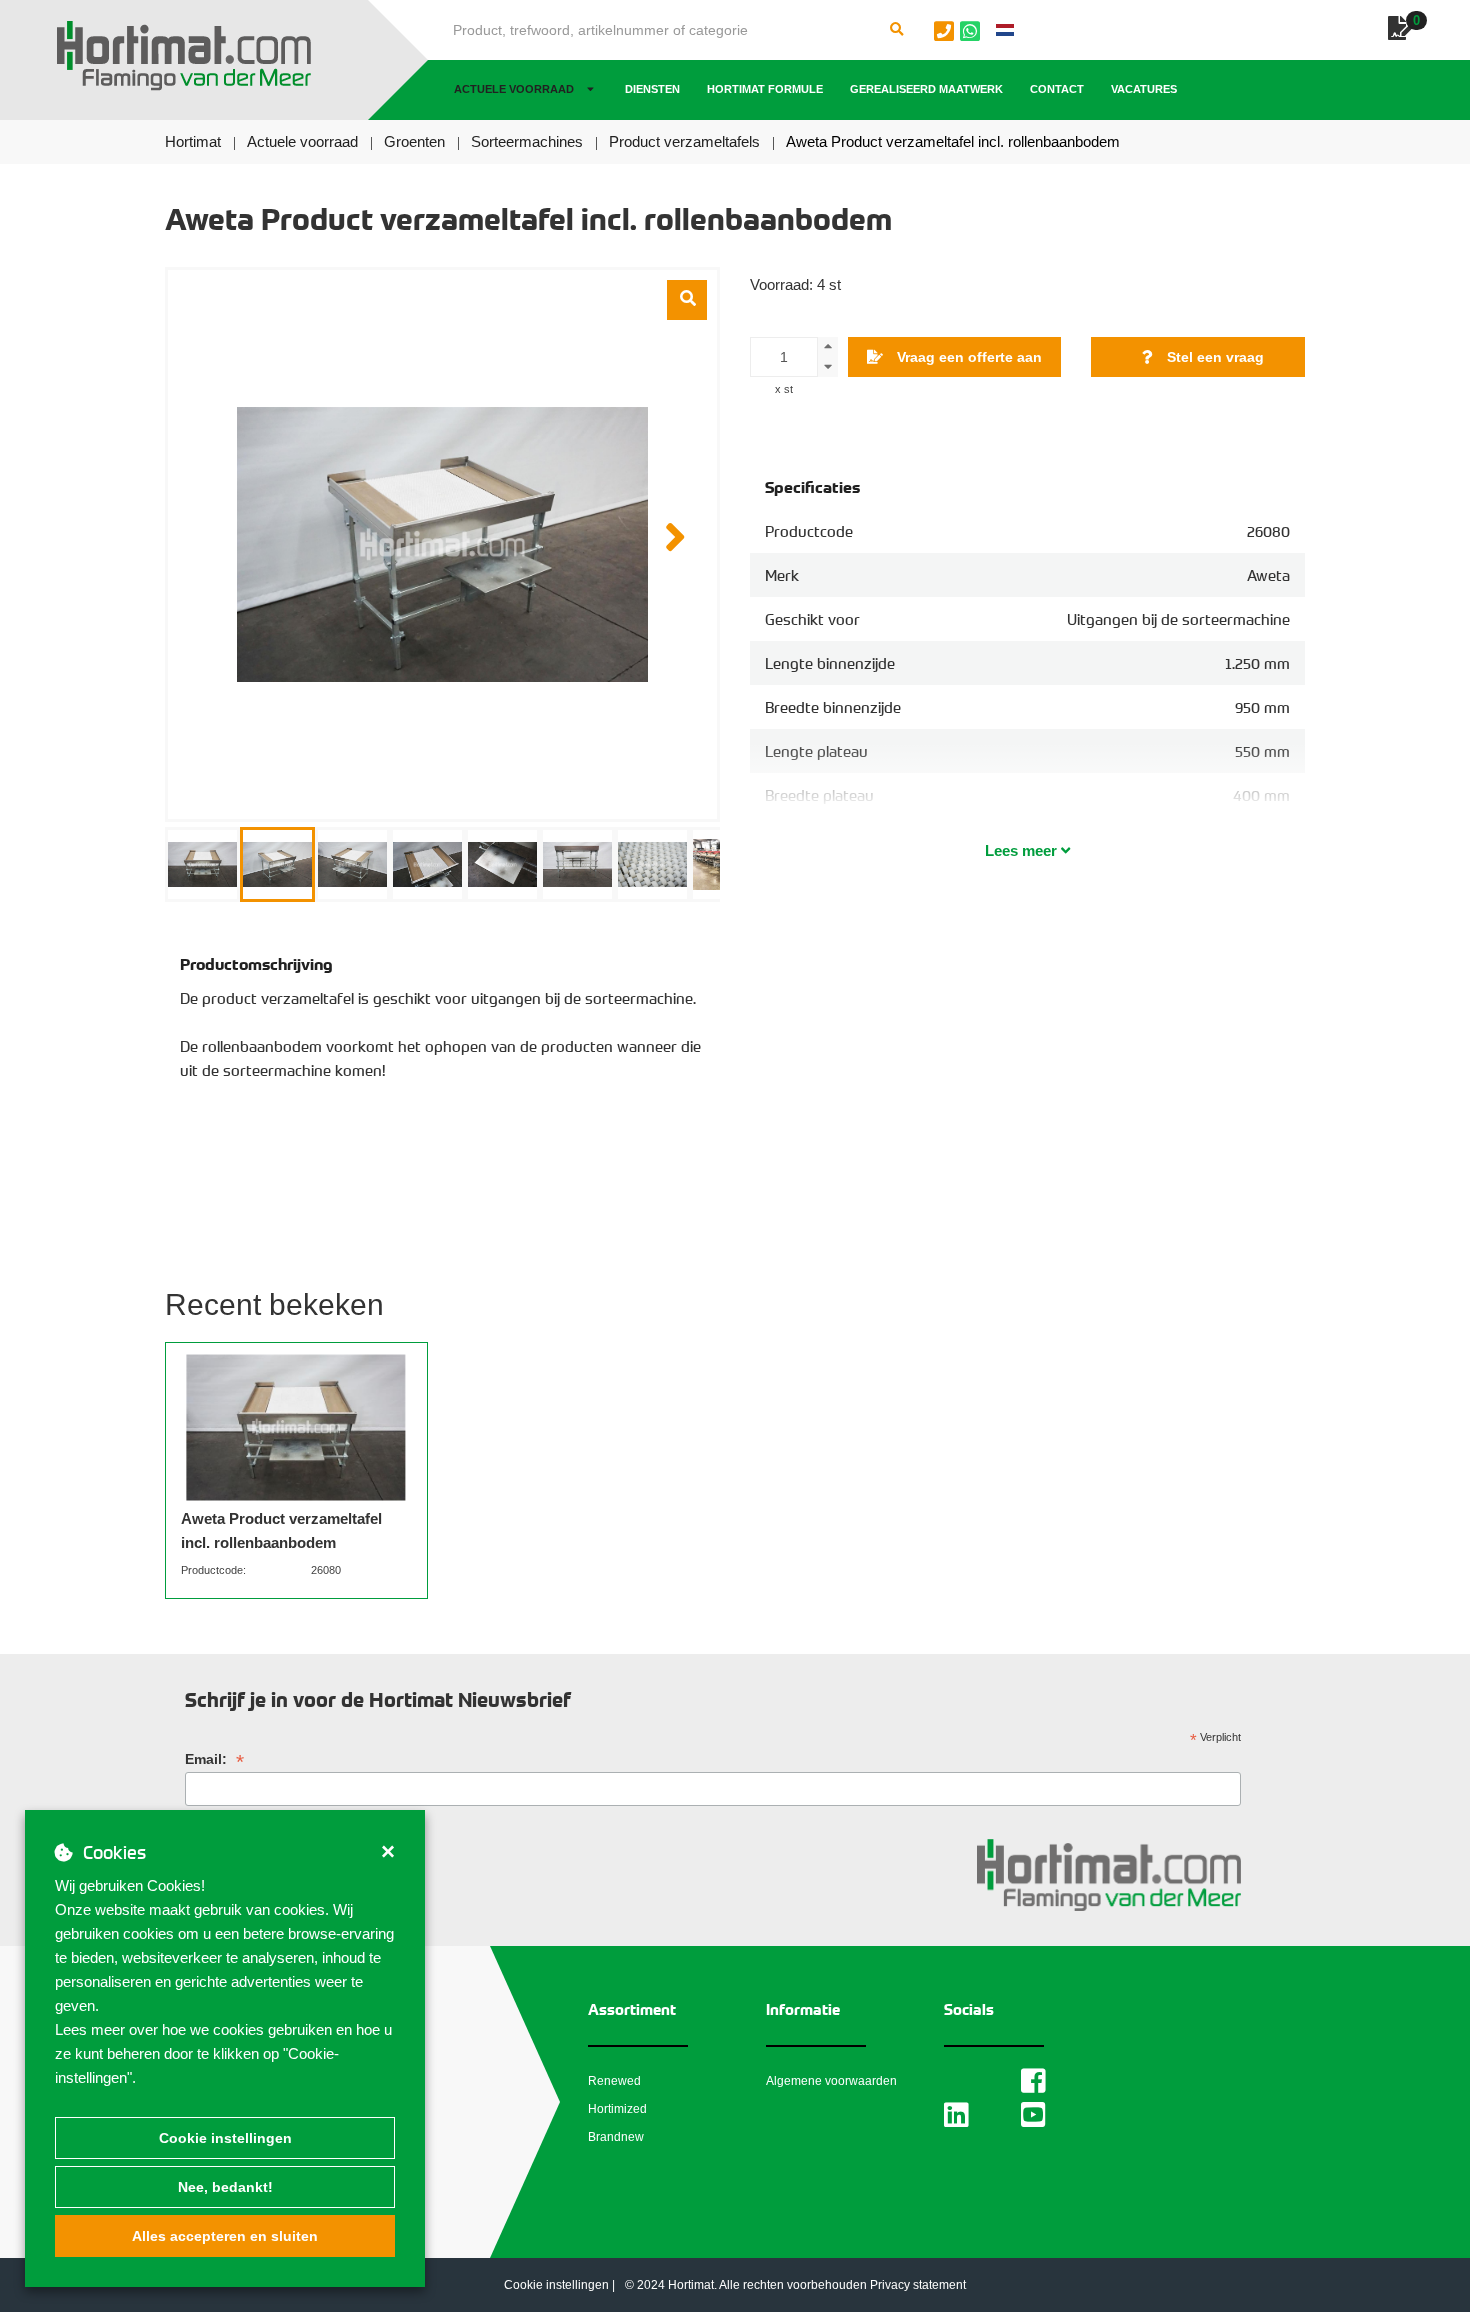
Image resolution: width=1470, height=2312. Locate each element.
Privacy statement (918, 2285)
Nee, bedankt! (225, 2187)
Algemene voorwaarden (831, 2081)
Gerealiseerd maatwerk (926, 89)
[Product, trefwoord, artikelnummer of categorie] (897, 30)
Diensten (652, 89)
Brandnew (616, 2137)
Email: (214, 1759)
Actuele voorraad (514, 89)
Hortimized (617, 2109)
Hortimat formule (765, 89)
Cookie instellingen (225, 2138)
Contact (1057, 89)
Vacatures (1144, 89)
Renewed (614, 2081)
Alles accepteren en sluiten (225, 2236)
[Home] (184, 56)
